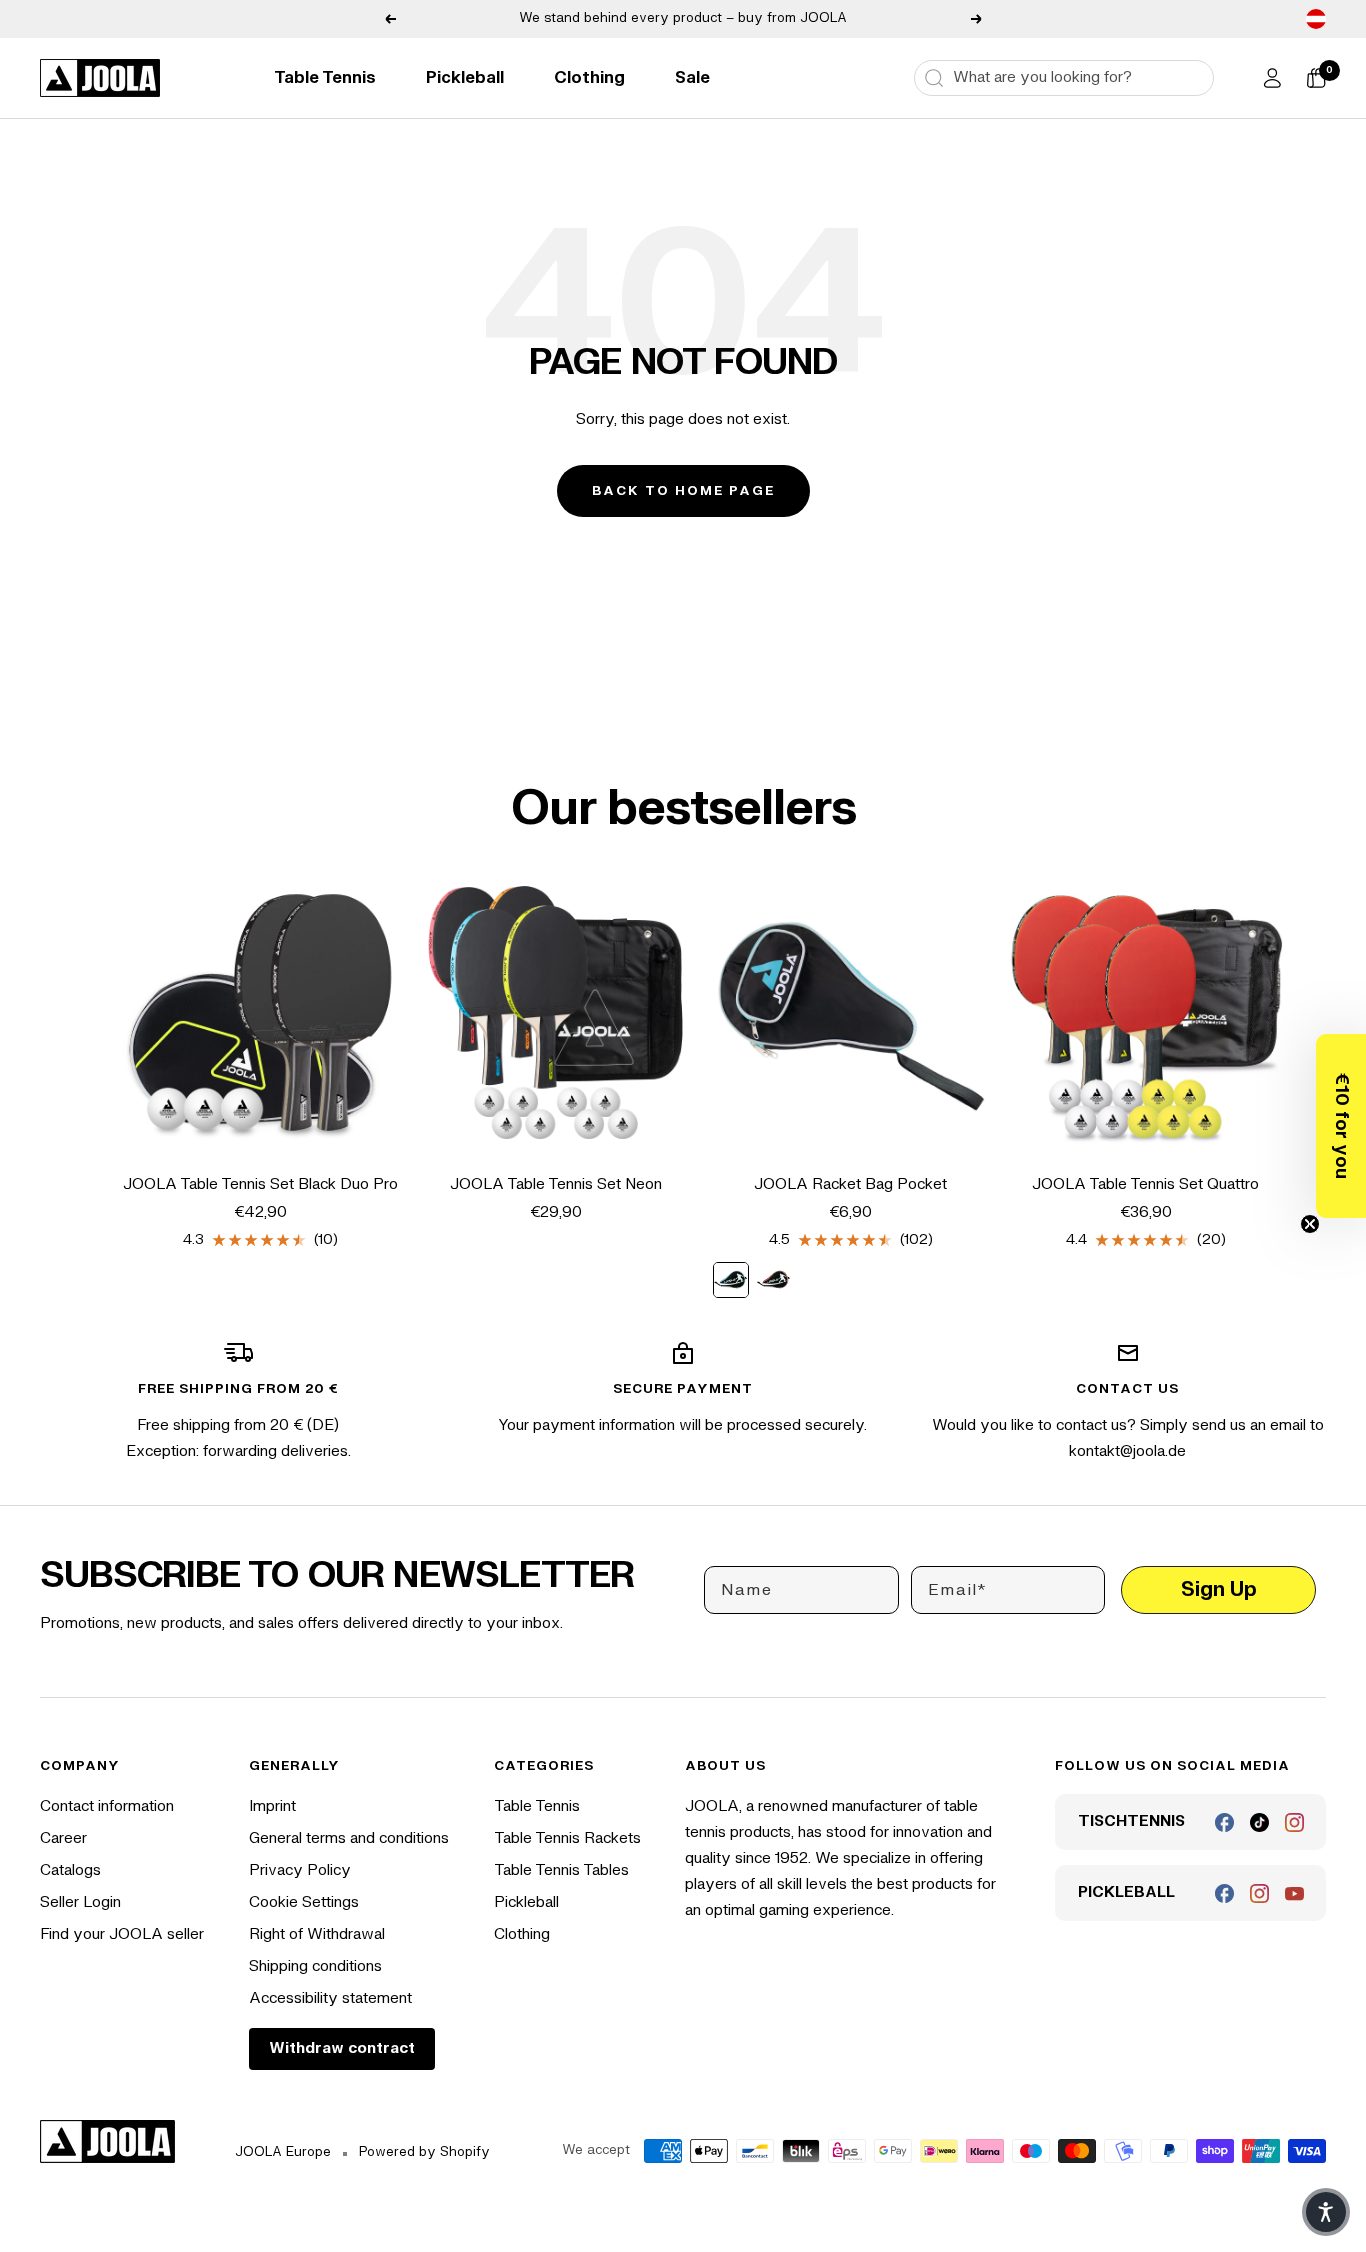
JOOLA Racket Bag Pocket (850, 1184)
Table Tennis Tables (561, 1870)
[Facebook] (1224, 1822)
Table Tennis (325, 78)
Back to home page (683, 491)
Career (63, 1838)
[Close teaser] (1310, 1224)
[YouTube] (1294, 1893)
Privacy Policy (300, 1870)
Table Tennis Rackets (567, 1838)
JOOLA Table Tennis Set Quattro (1145, 1184)
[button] (1341, 1126)
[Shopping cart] (1316, 78)
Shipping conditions (315, 1966)
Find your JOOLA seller (122, 1934)
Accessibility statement (330, 1998)
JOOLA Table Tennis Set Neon (556, 1184)
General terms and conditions (349, 1838)
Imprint (272, 1806)
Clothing (589, 78)
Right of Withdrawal (317, 1934)
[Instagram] (1294, 1822)
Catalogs (70, 1870)
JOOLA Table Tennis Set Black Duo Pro (260, 1184)
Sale (692, 78)
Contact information (107, 1806)
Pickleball (465, 78)
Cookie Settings (304, 1902)
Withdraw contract (342, 2048)
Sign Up (1219, 1589)
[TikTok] (1259, 1822)
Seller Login (80, 1902)
